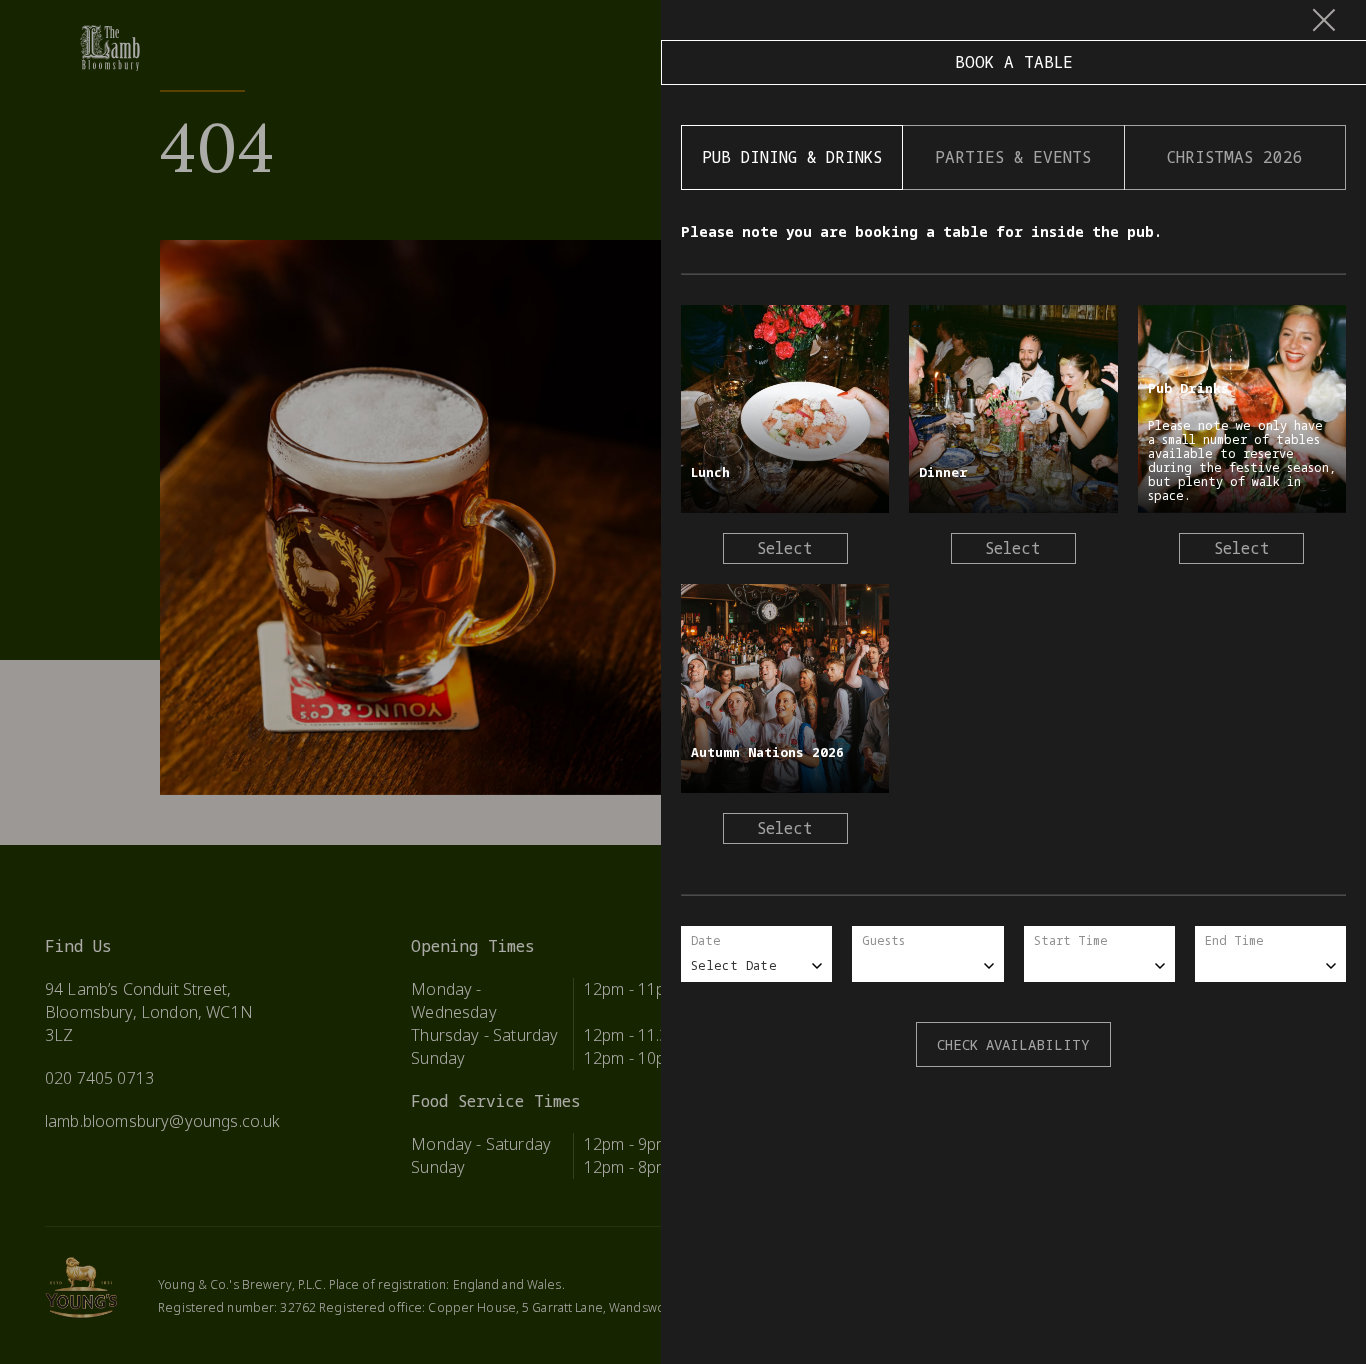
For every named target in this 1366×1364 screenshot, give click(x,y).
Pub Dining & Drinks (792, 157)
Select (785, 548)
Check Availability (1013, 1044)
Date (706, 940)
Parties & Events (1013, 157)
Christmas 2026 (1235, 157)
